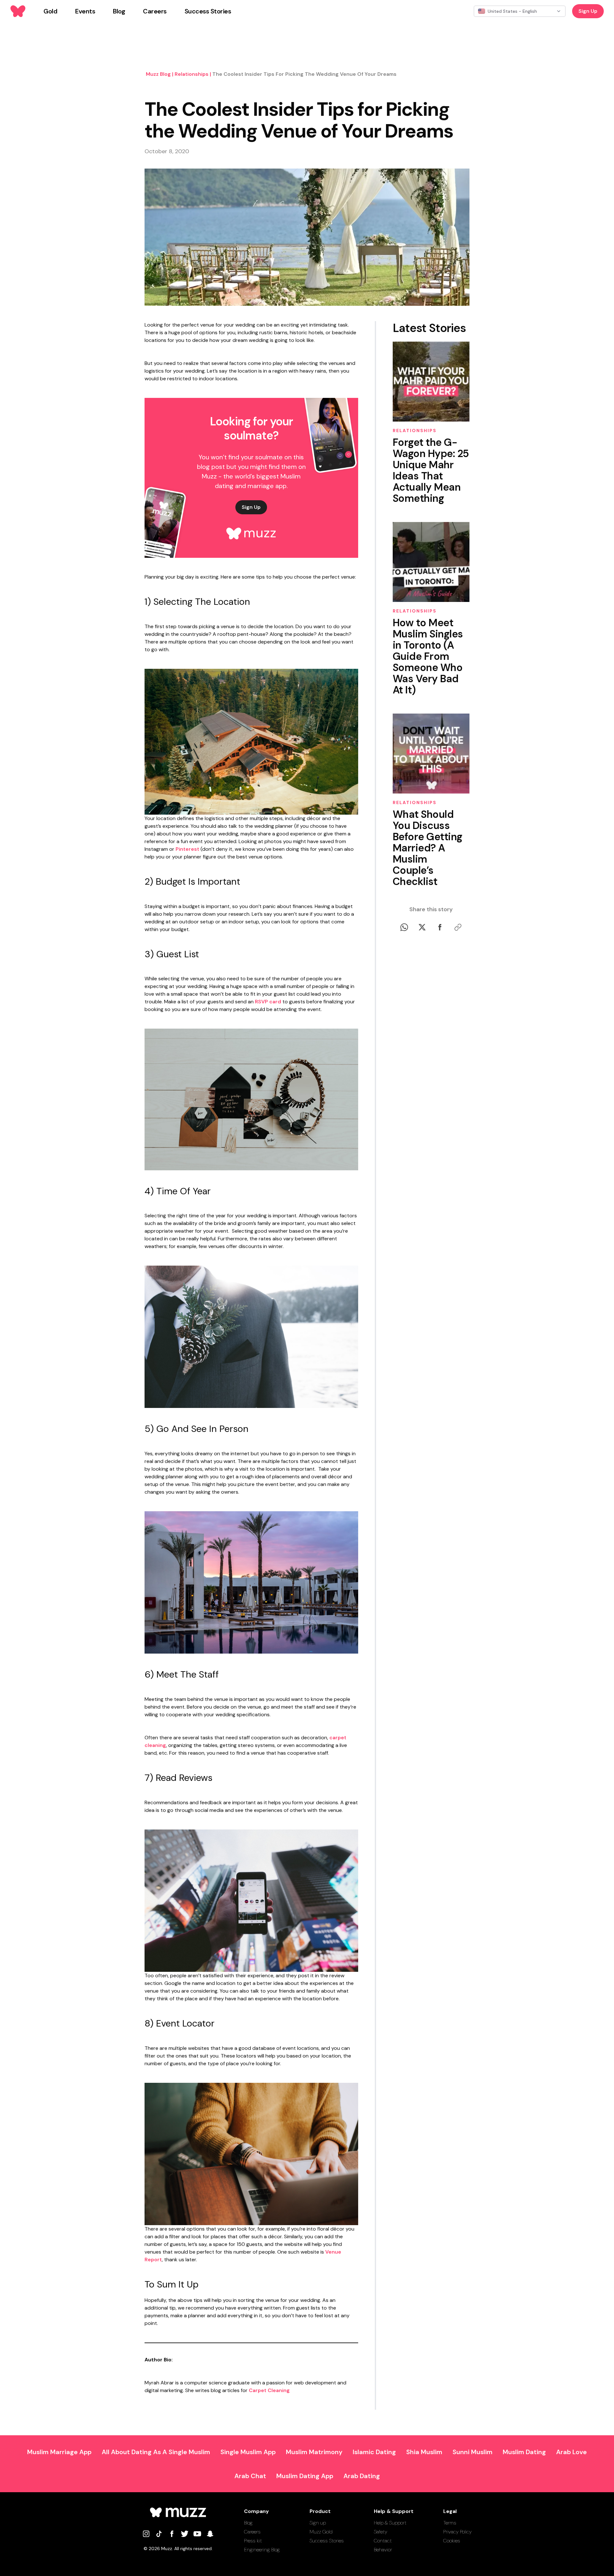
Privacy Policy (457, 2532)
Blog (248, 2523)
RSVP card (268, 1002)
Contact (383, 2541)
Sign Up (588, 11)
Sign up (318, 2523)
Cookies (452, 2541)
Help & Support (390, 2523)
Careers (252, 2532)
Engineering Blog (262, 2550)
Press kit (253, 2541)
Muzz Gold (321, 2532)
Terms (450, 2523)
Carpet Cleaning (269, 2390)
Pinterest (187, 849)
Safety (381, 2532)
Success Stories (327, 2541)
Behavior (383, 2550)
